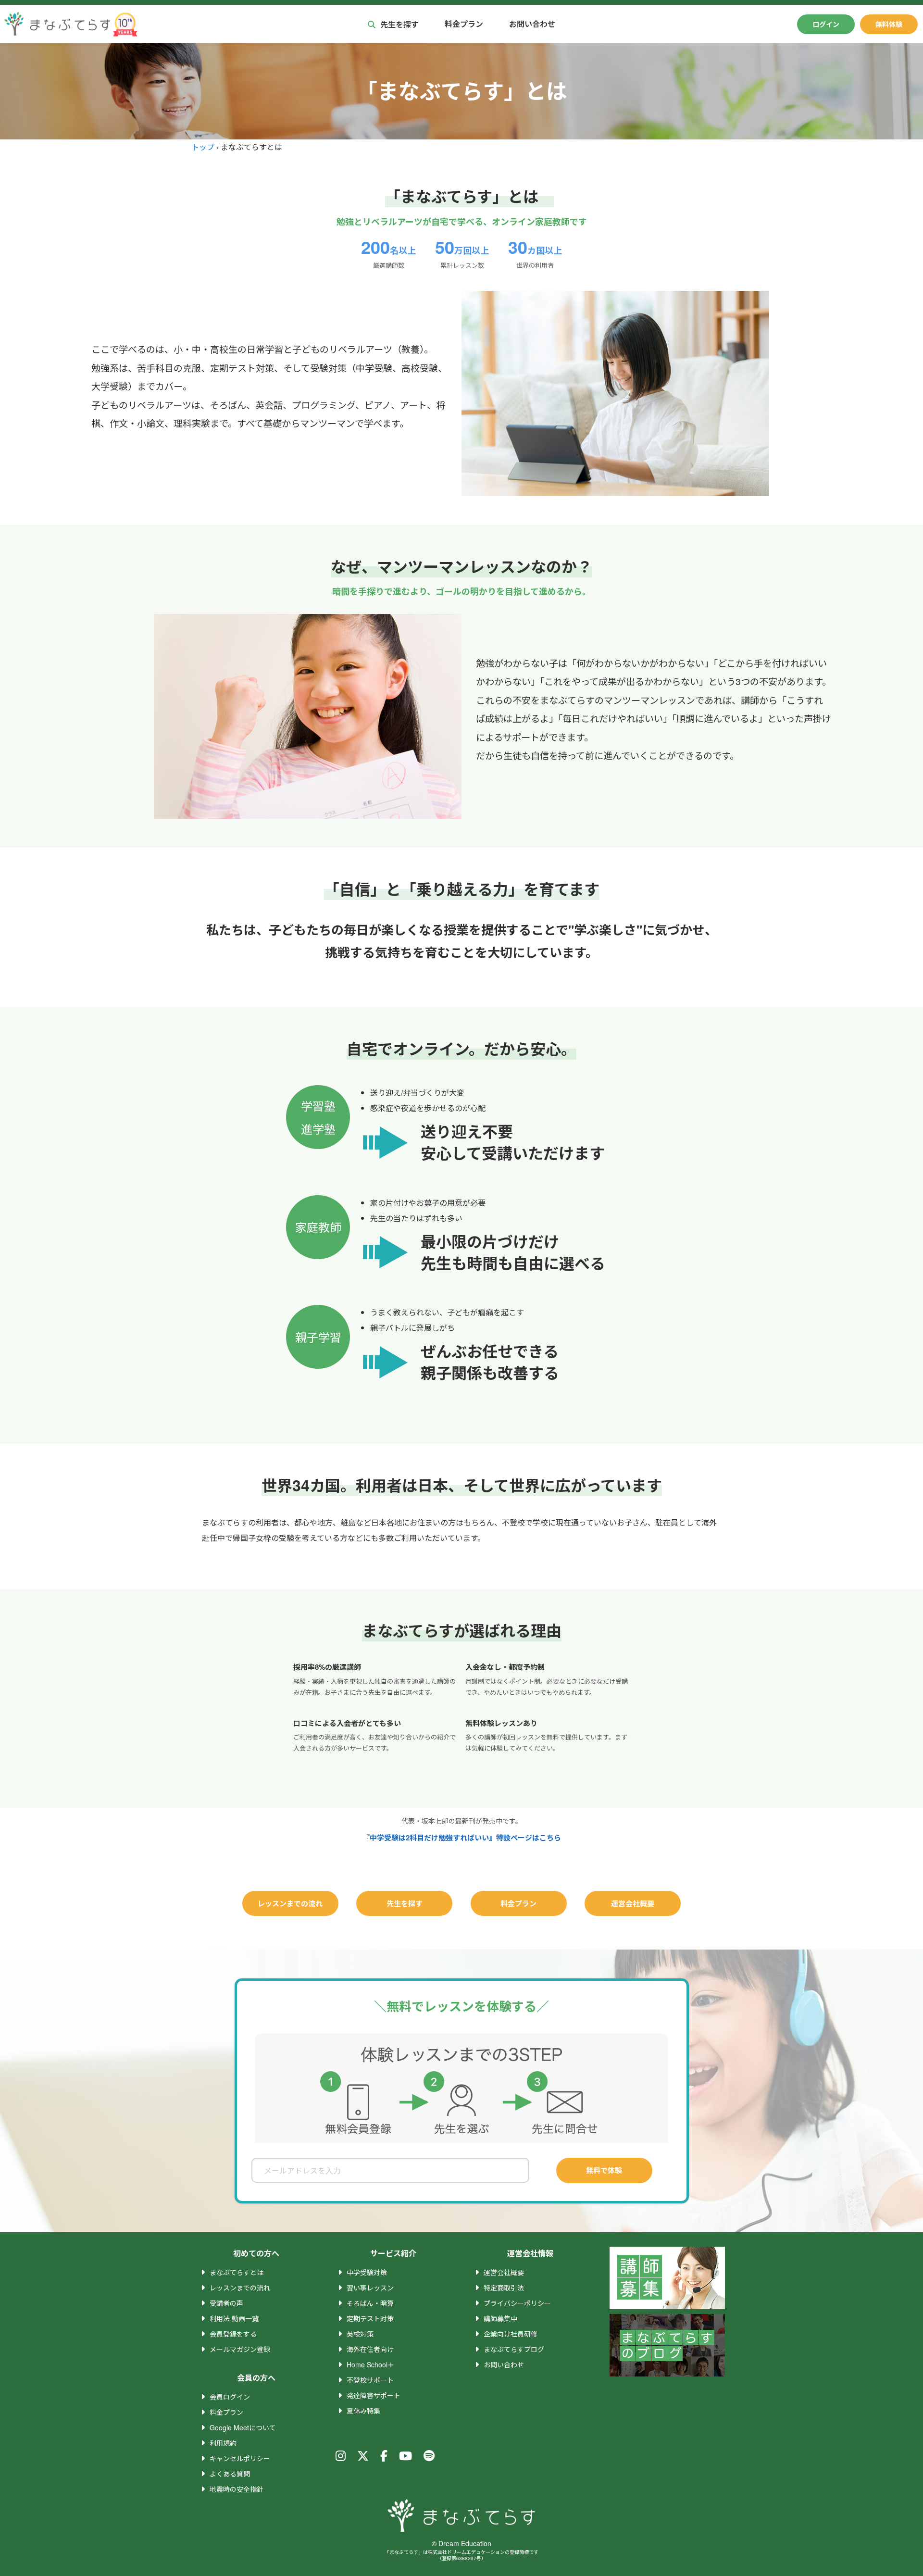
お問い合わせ (532, 24)
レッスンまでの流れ (290, 1903)
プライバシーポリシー (517, 2303)
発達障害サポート (374, 2395)
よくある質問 (230, 2474)
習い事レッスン (370, 2288)
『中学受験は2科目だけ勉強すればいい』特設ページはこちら (462, 1838)
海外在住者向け (370, 2349)
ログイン (826, 24)
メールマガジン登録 (240, 2349)
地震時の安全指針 (237, 2489)
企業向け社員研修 (511, 2334)
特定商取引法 (504, 2288)
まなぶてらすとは (237, 2272)
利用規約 (223, 2443)
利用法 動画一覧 (234, 2318)
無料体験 (889, 24)
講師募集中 (500, 2318)
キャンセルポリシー (240, 2458)
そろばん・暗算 (370, 2303)
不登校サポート (370, 2380)
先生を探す (399, 24)
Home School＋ (370, 2364)
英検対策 (360, 2334)
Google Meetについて (243, 2427)
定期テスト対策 (370, 2318)
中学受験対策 (367, 2272)
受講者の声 (226, 2303)
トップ (203, 147)
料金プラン (464, 24)
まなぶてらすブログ (514, 2349)
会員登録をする (233, 2334)
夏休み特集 (363, 2411)
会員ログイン (230, 2397)
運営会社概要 (633, 1903)
